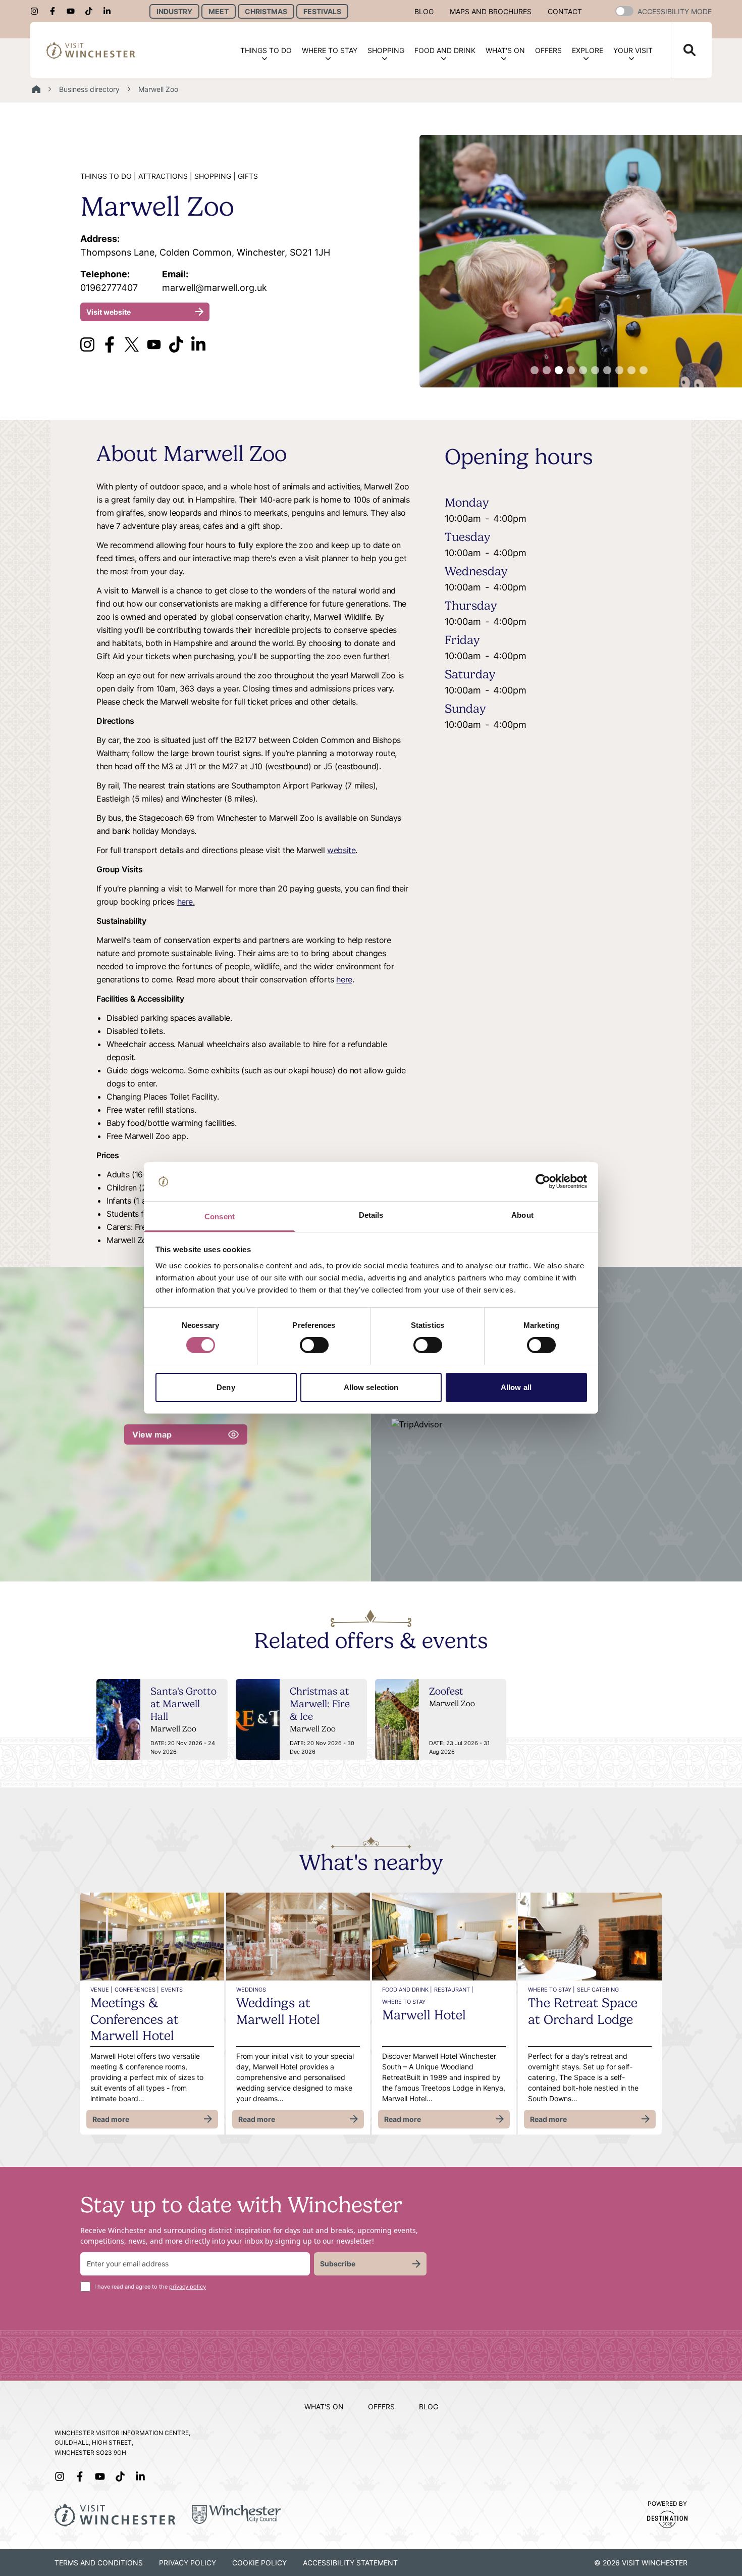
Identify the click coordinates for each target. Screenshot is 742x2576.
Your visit (633, 50)
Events (172, 1990)
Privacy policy (188, 2563)
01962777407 (109, 281)
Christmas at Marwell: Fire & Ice (320, 1704)
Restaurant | (454, 1990)
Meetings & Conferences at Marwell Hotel (135, 2019)
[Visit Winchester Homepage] (91, 50)
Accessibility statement (350, 2563)
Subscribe (338, 2264)
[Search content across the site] (683, 50)
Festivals (322, 11)
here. (186, 902)
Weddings (251, 1990)
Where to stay (330, 50)
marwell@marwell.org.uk (215, 281)
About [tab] (522, 1215)
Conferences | (137, 1990)
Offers (548, 50)
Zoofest (446, 1691)
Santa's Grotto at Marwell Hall (183, 1704)
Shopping (386, 50)
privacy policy (188, 2287)
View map (152, 1434)
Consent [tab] (220, 1217)
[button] (624, 11)
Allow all (516, 1387)
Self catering (598, 1990)
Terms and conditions (99, 2563)
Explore (588, 50)
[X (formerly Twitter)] (132, 344)
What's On (505, 50)
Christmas (266, 11)
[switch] (314, 1345)
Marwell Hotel (424, 2015)
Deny (226, 1387)
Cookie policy (259, 2563)
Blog (424, 11)
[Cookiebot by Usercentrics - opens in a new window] (543, 1181)
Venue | (101, 1990)
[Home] (36, 89)
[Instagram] (37, 11)
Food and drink (445, 50)
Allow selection (371, 1387)
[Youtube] (74, 11)
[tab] (535, 370)
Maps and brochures (491, 11)
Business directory (89, 89)
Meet (219, 11)
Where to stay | (551, 1990)
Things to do (266, 50)
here (344, 979)
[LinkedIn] (110, 11)
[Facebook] (56, 11)
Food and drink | (407, 1990)
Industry (174, 11)
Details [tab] (371, 1215)
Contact (565, 11)
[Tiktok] (92, 11)
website (341, 850)
